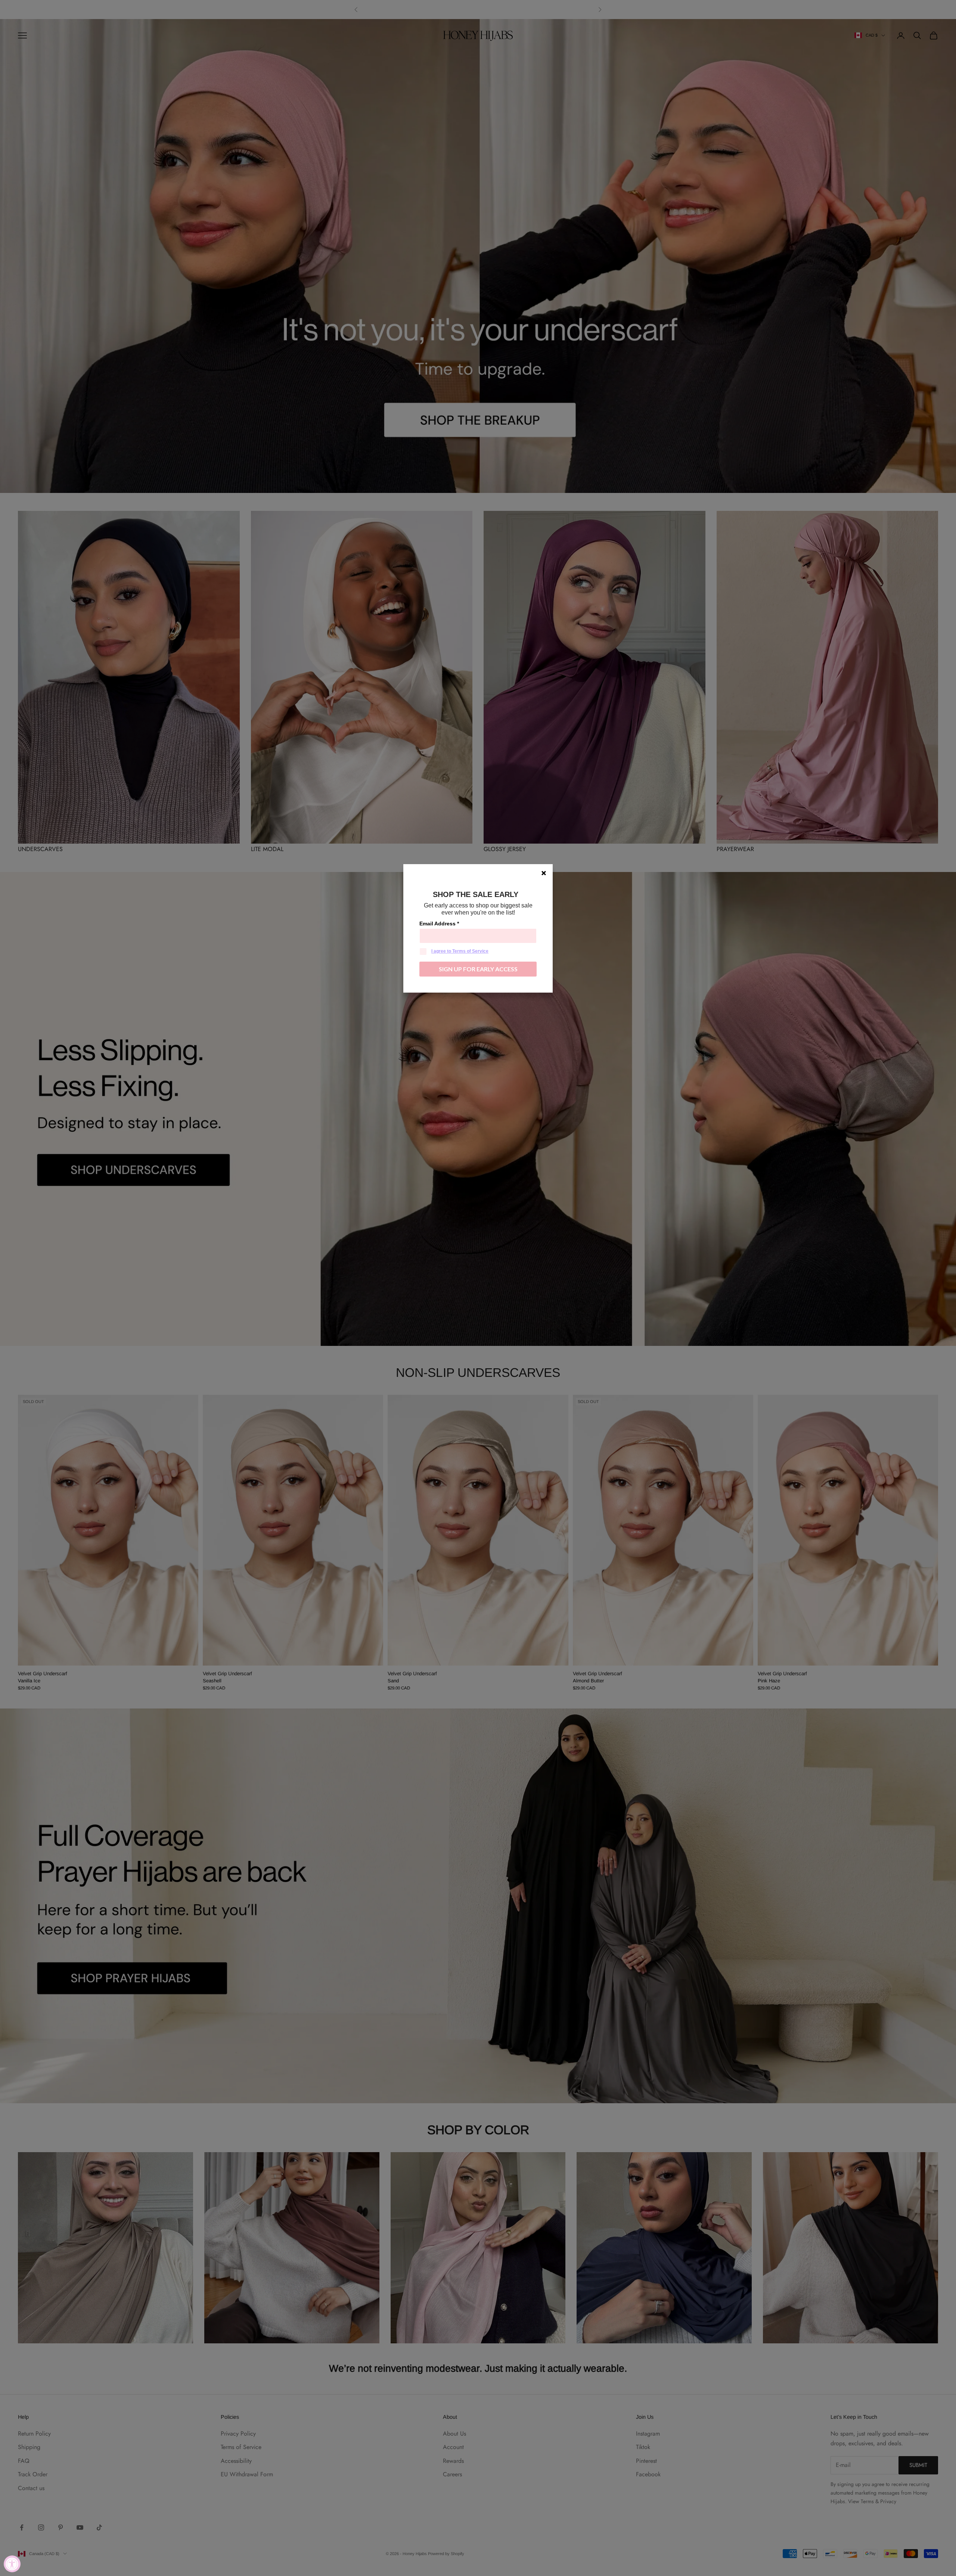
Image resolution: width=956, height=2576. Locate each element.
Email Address (439, 924)
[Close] (544, 873)
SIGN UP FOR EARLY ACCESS (478, 969)
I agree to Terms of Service (460, 951)
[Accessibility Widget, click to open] (12, 2564)
